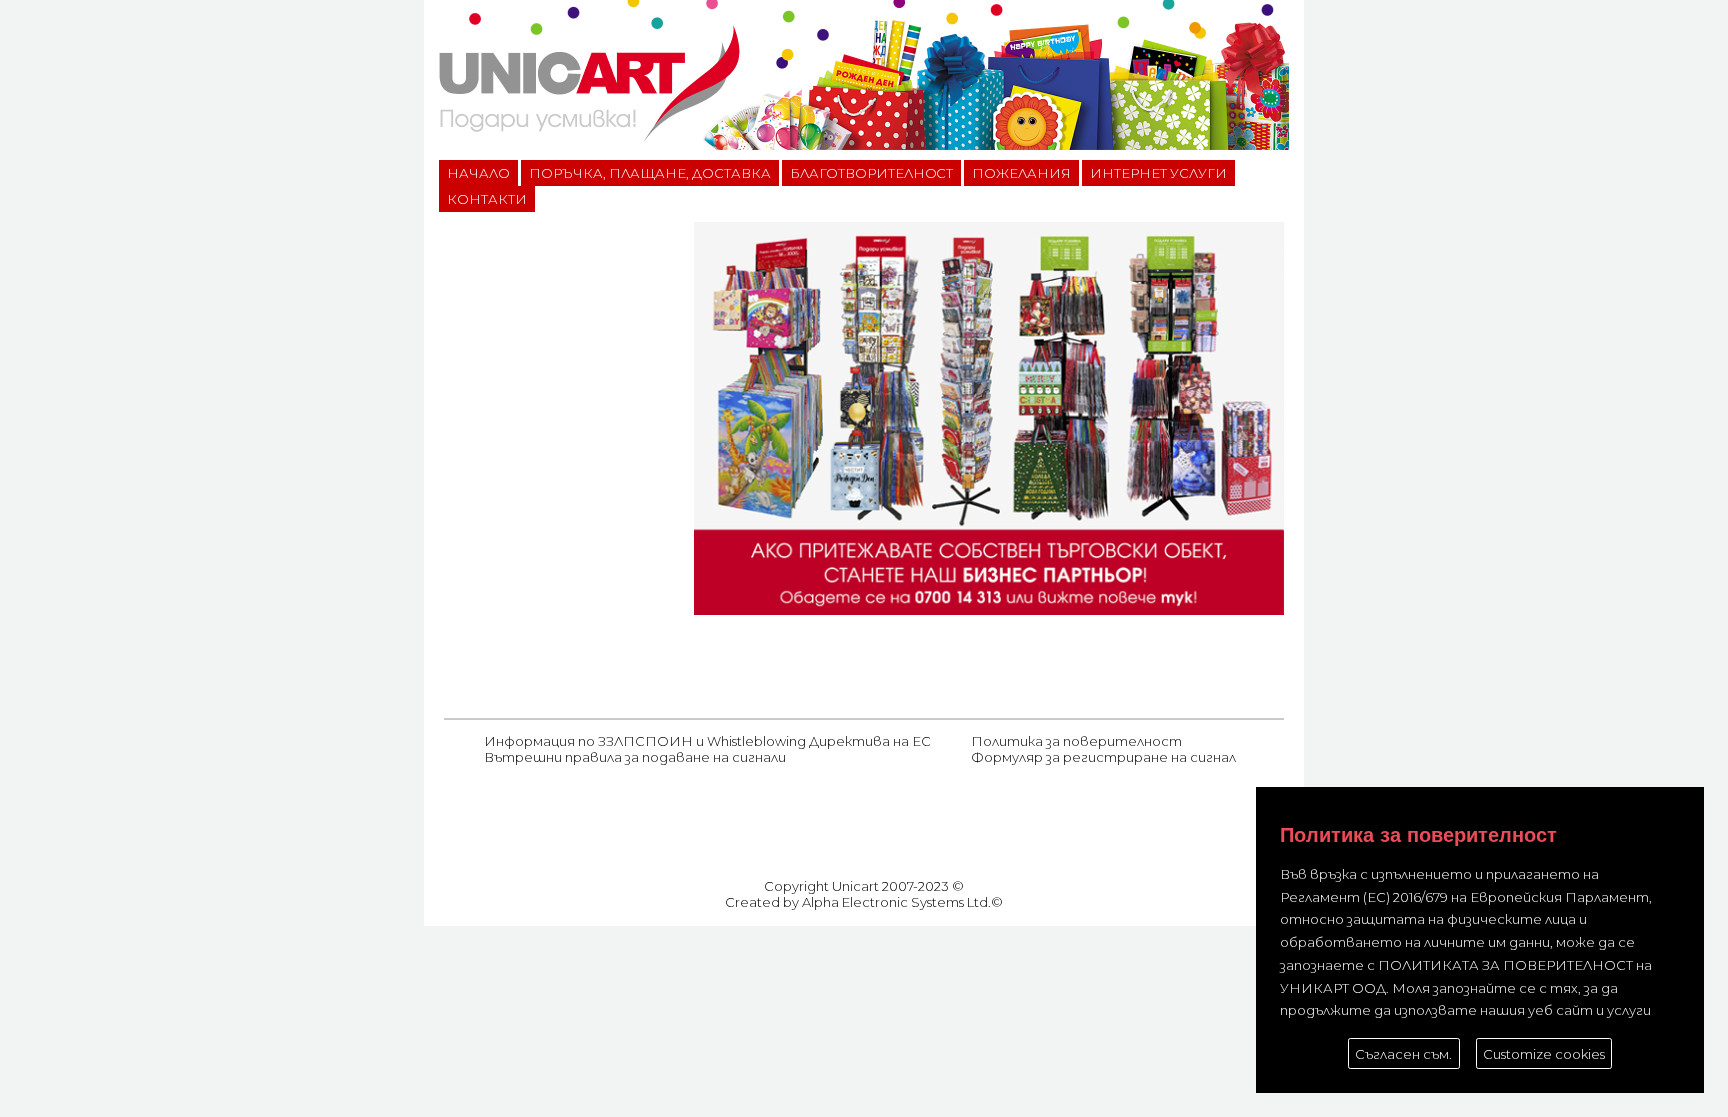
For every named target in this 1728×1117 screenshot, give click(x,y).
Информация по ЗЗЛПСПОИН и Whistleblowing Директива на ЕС (707, 741)
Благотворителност (872, 173)
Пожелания (1021, 173)
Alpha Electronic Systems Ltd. (896, 902)
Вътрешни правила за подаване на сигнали (635, 757)
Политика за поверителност (1076, 741)
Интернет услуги (1158, 173)
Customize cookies (1544, 1054)
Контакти (487, 199)
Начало (478, 173)
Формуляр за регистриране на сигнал (1103, 757)
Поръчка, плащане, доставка (650, 173)
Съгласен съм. (1403, 1054)
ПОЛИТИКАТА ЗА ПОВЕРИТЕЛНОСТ (1505, 965)
